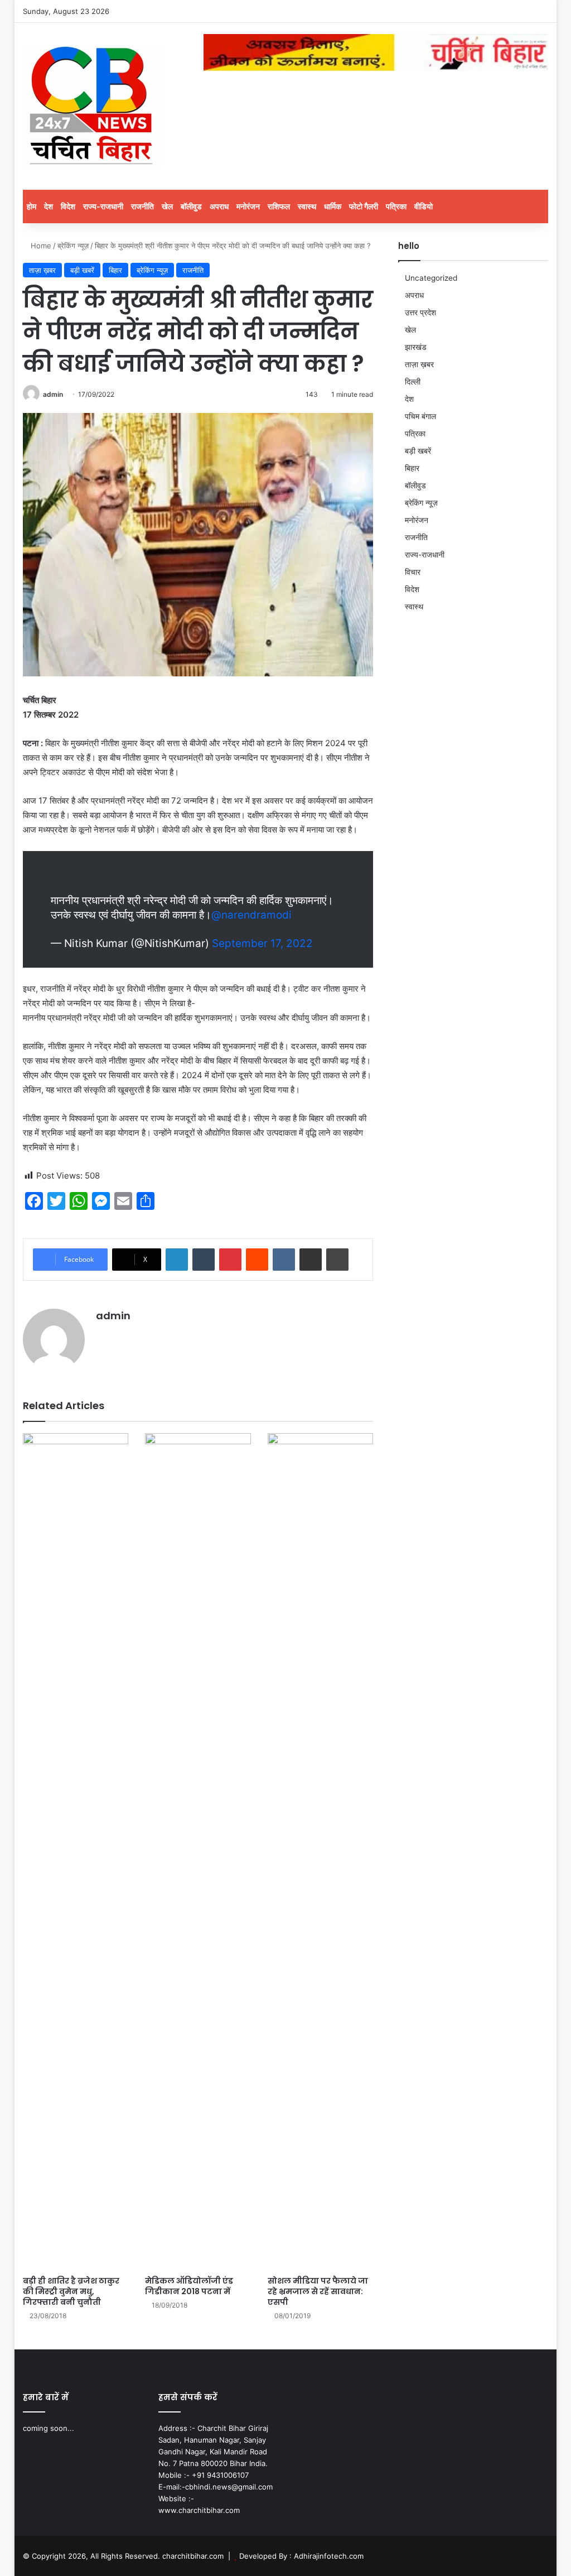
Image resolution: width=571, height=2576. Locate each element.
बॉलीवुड (191, 206)
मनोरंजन (248, 206)
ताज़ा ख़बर (42, 270)
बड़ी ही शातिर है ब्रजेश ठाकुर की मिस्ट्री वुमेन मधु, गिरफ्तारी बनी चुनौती (71, 2291)
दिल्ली (413, 382)
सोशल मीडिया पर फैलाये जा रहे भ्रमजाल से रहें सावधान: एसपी (318, 2291)
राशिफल (279, 206)
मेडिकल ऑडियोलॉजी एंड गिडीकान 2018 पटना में (189, 2286)
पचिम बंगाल (420, 416)
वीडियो (424, 206)
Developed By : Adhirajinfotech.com (301, 2556)
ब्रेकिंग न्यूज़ (73, 246)
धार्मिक (333, 206)
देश (49, 206)
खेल (167, 206)
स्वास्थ (307, 206)
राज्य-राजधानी (103, 206)
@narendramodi (251, 915)
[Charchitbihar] (93, 106)
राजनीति (142, 206)
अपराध (219, 206)
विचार (413, 572)
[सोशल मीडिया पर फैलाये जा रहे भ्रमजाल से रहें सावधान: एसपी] (321, 1852)
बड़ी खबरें (82, 270)
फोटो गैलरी (364, 206)
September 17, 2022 (262, 943)
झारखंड (416, 347)
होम (32, 206)
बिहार (115, 270)
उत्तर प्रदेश (420, 313)
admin (53, 394)
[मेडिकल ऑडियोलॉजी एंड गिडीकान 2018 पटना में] (198, 1852)
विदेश (68, 206)
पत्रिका (396, 206)
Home (40, 246)
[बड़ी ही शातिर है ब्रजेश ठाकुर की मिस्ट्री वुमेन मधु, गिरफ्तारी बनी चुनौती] (76, 1852)
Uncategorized (431, 278)
